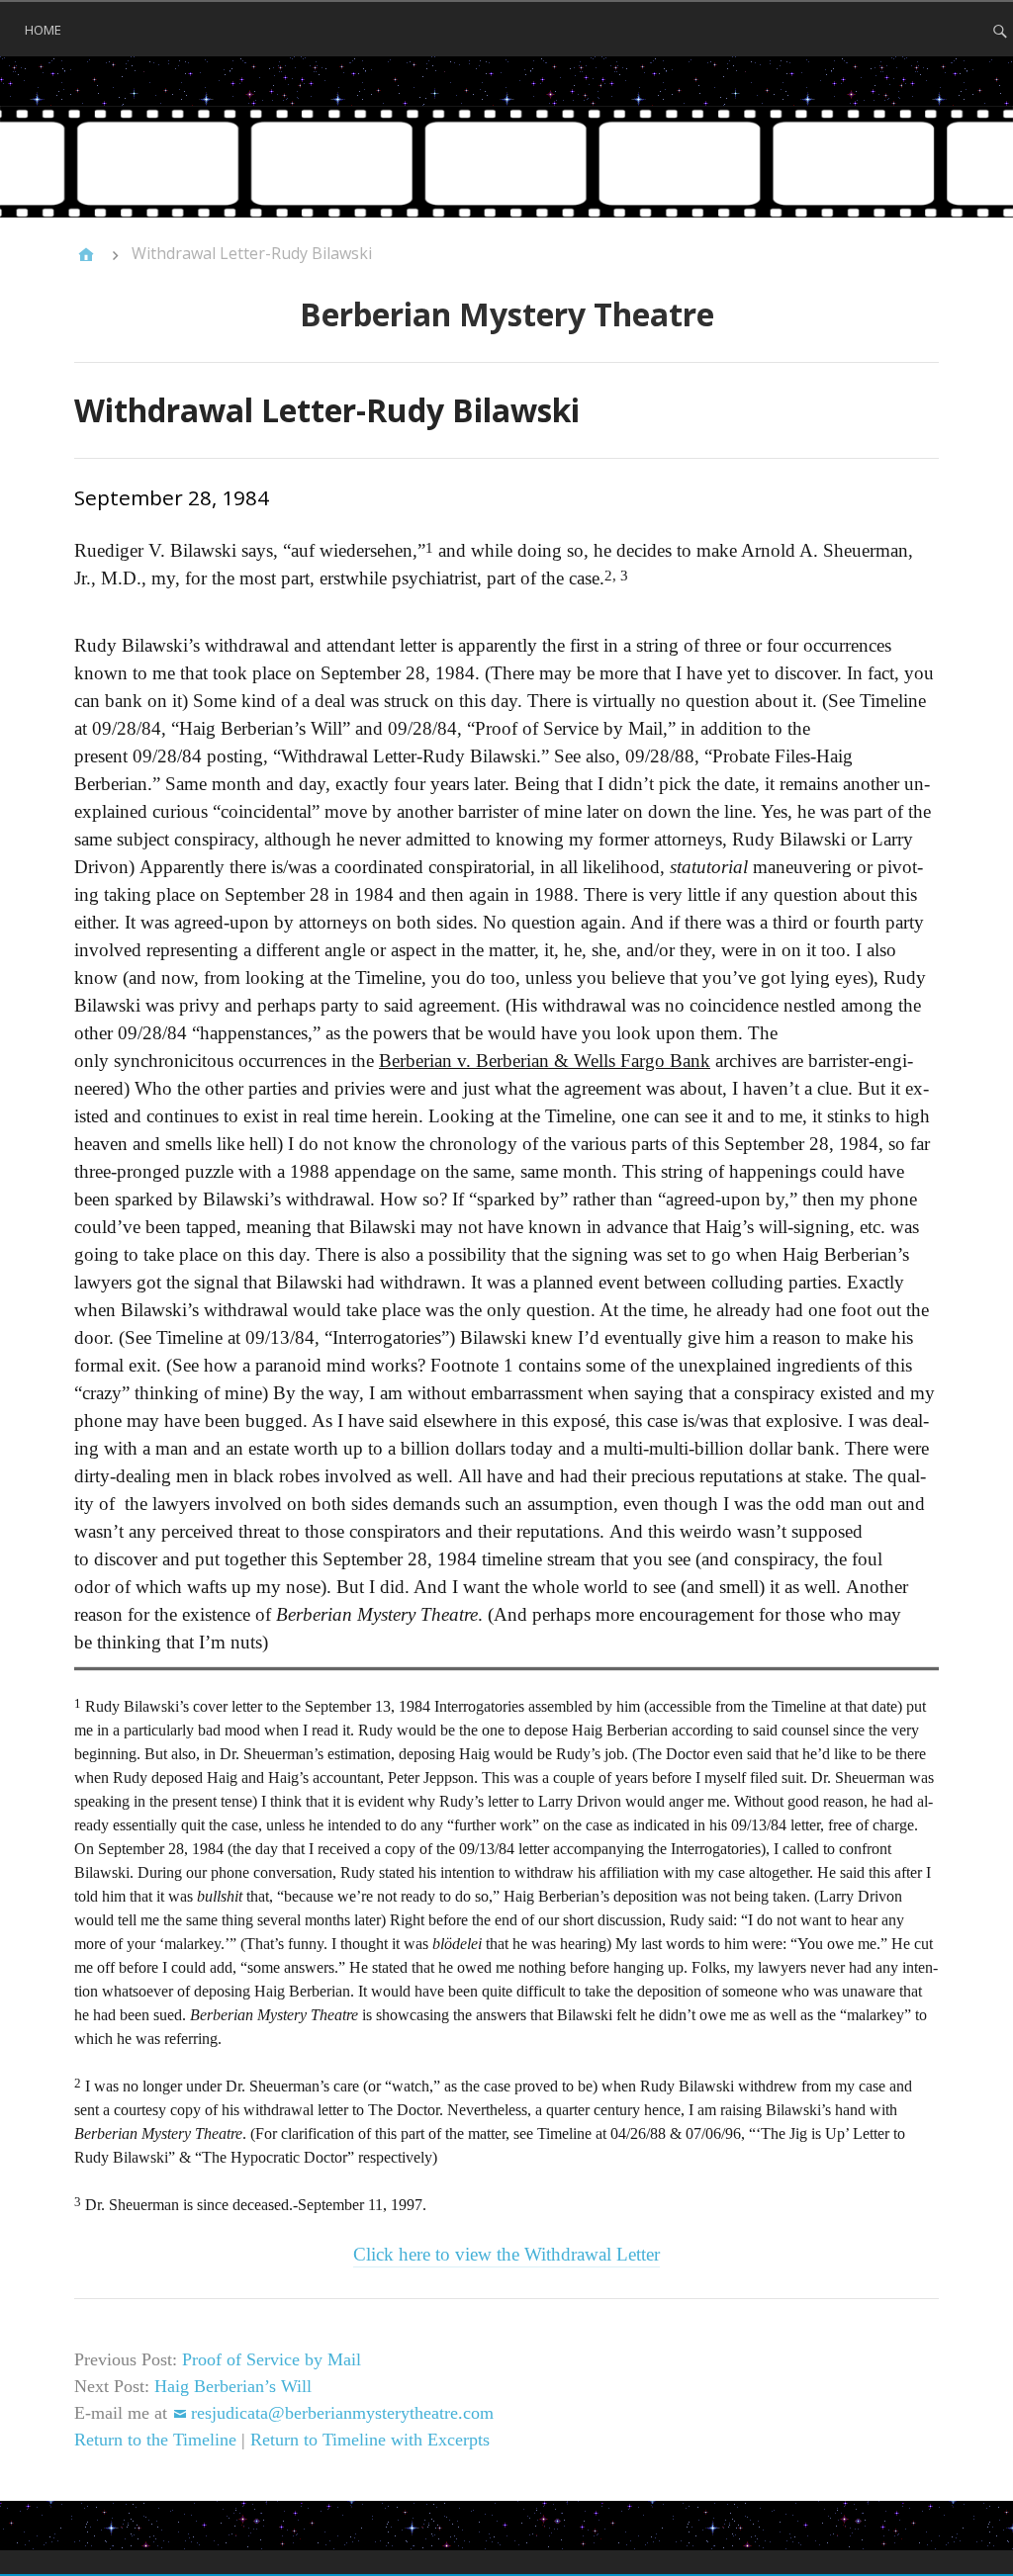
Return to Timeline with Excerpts (370, 2440)
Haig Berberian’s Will (233, 2386)
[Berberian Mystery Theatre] (506, 162)
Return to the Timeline (155, 2440)
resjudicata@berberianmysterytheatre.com (342, 2413)
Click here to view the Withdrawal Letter (506, 2254)
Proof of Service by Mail (272, 2359)
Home (43, 30)
